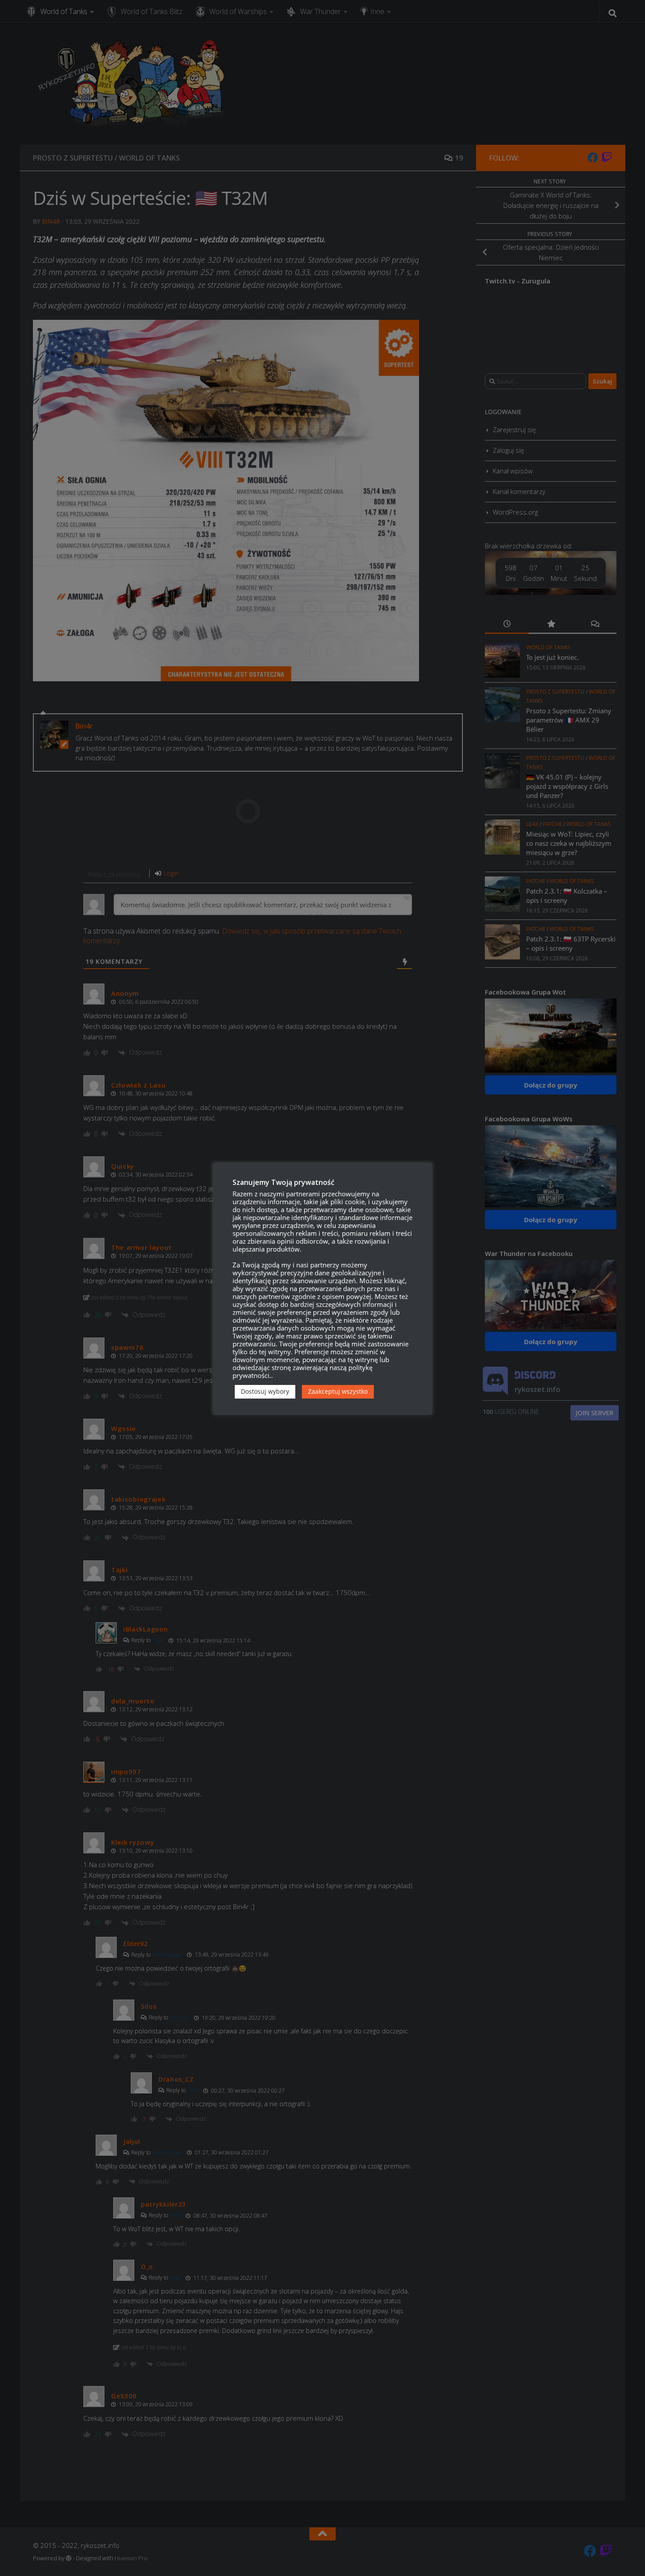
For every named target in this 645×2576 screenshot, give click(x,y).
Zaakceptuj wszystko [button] (338, 1391)
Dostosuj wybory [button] (265, 1391)
